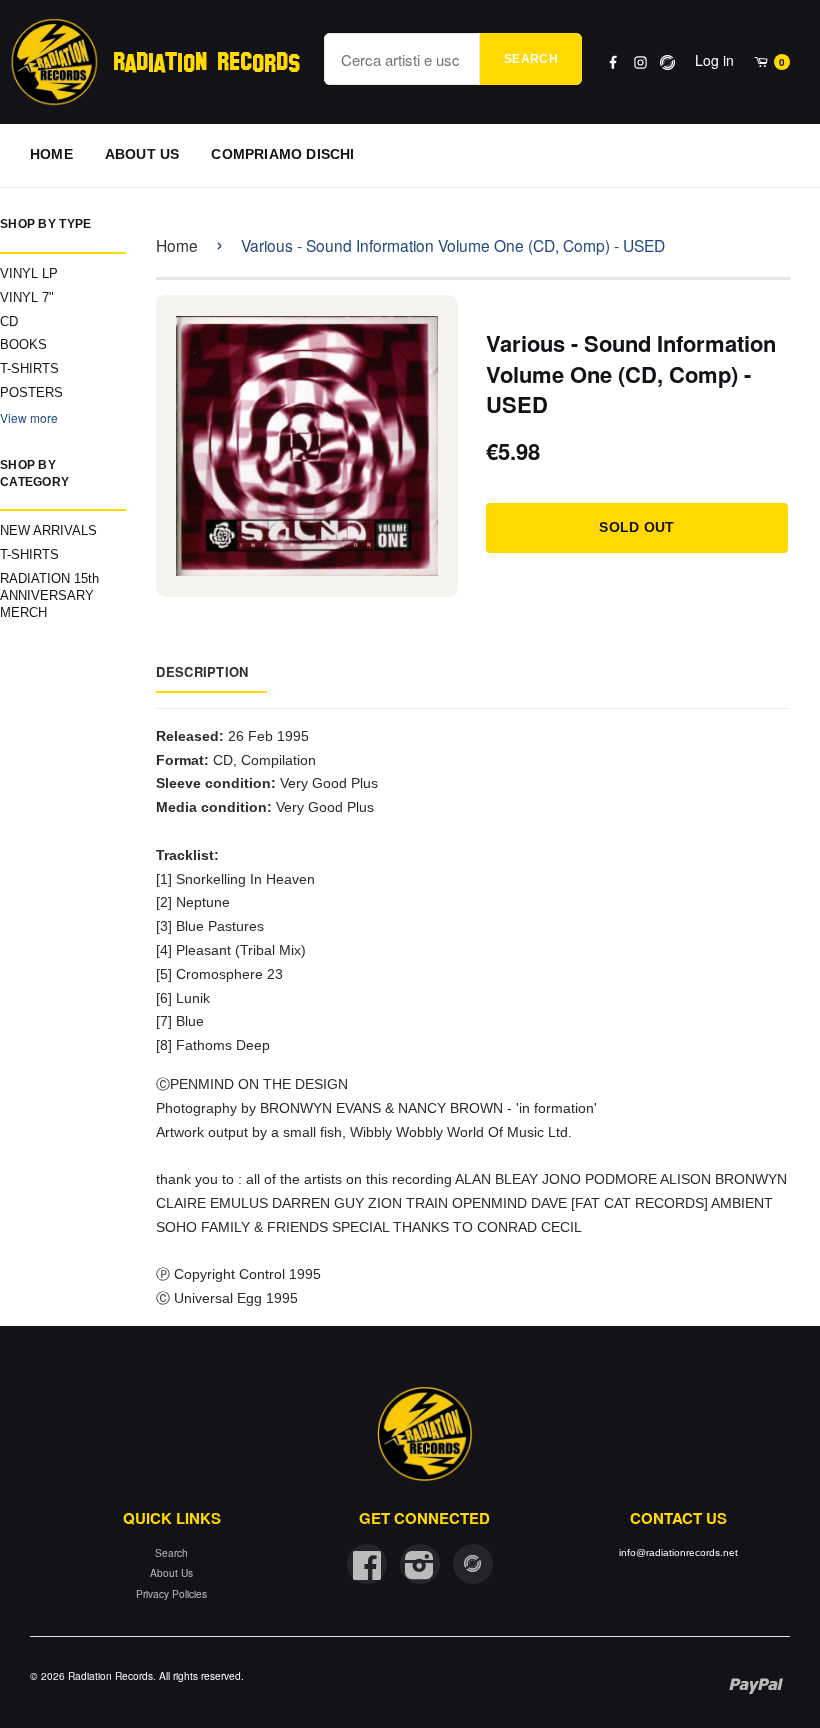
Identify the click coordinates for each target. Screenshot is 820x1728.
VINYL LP (29, 273)
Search (531, 59)
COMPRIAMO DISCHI (282, 154)
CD (9, 321)
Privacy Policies (171, 1593)
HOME (51, 154)
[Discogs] (667, 62)
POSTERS (31, 392)
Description (202, 671)
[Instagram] (640, 62)
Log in (714, 60)
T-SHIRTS (29, 368)
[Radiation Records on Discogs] (473, 1564)
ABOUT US (142, 154)
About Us (171, 1572)
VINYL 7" (27, 297)
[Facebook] (613, 62)
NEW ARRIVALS (48, 530)
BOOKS (23, 344)
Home (177, 245)
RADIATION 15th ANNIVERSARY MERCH (49, 595)
